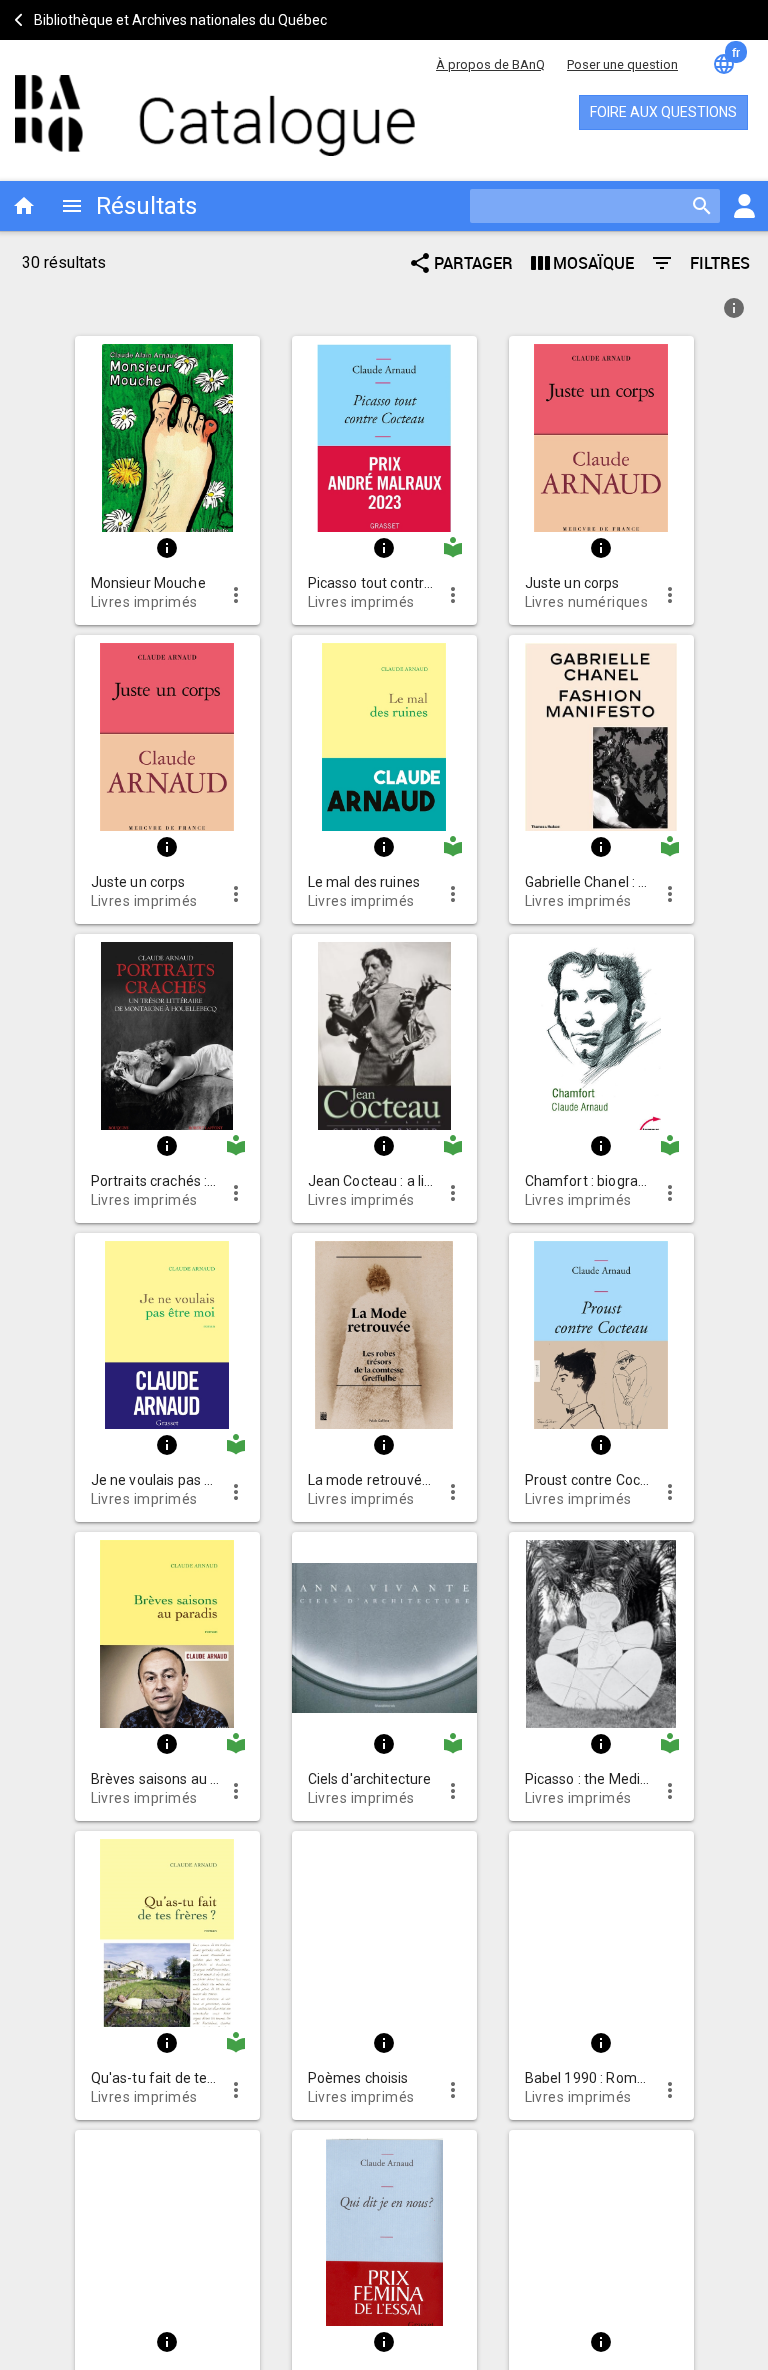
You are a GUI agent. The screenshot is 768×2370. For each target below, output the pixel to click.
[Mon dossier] (744, 206)
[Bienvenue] (190, 105)
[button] (167, 434)
